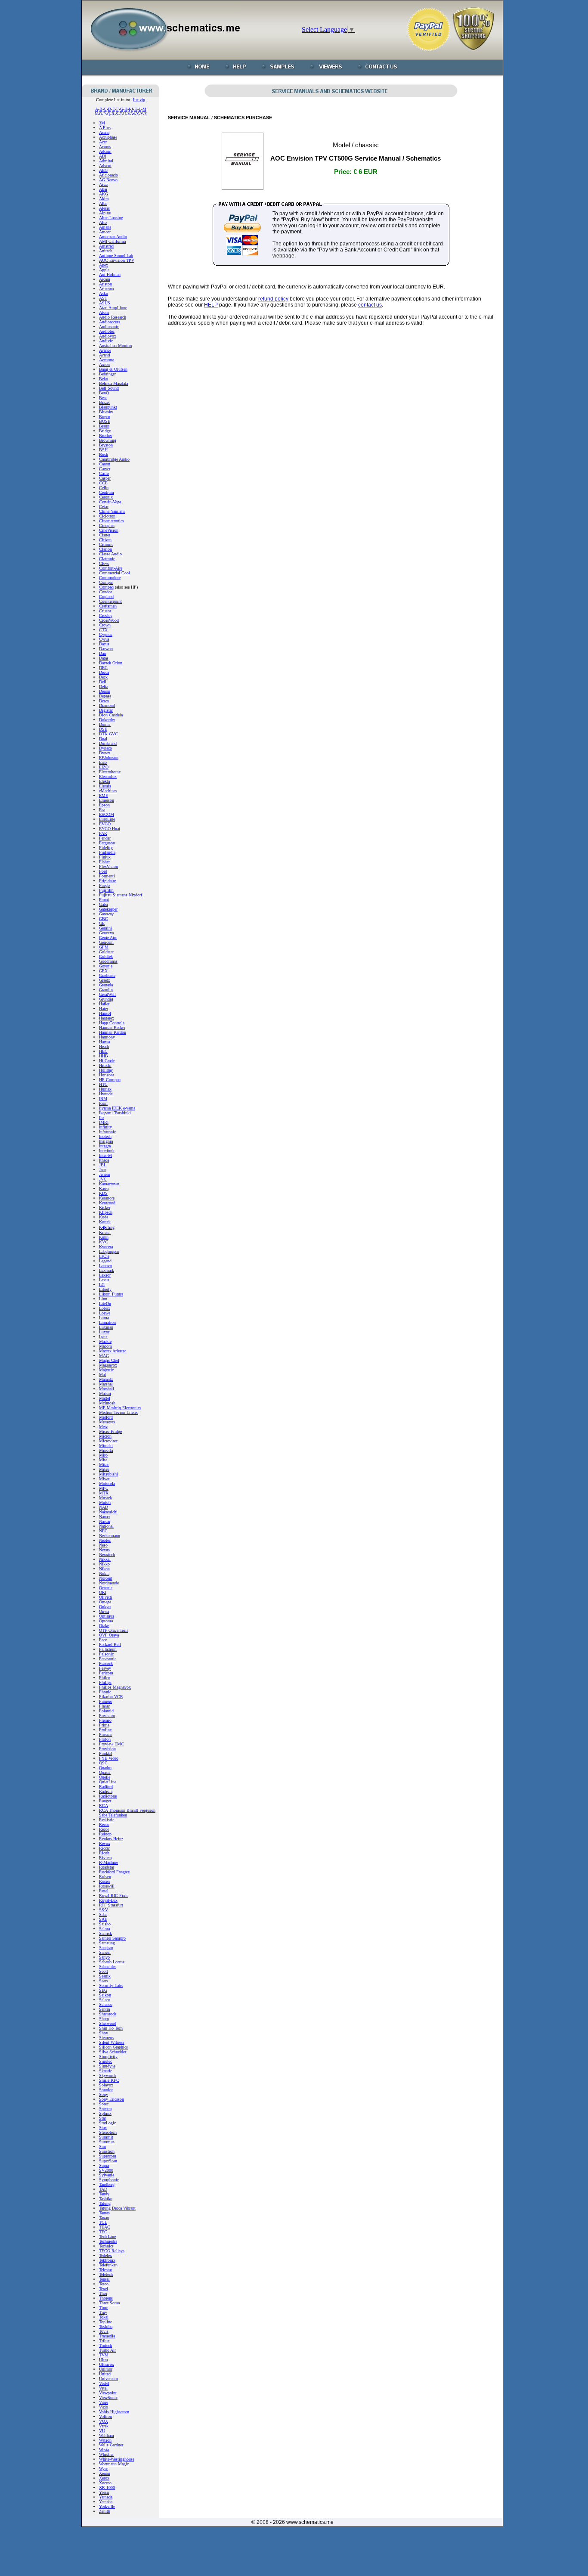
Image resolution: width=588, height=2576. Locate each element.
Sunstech (107, 2151)
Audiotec (107, 331)
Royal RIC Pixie (114, 1896)
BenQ (104, 393)
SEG (103, 1990)
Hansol (105, 1013)
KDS (103, 1193)
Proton (105, 1739)
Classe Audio (110, 554)
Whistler (106, 2454)
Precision (107, 1716)
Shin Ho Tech (111, 2028)
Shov (104, 2033)
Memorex (107, 1422)
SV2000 (106, 2170)
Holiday (106, 1070)
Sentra (104, 2009)
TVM (104, 2355)
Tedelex (105, 2255)
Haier (104, 1009)
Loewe (105, 1313)
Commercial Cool (115, 573)
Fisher (104, 862)
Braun (104, 426)
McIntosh (107, 1403)
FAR (103, 833)
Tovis (104, 2331)
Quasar (105, 1772)
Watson (105, 2440)
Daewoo (106, 649)
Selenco (106, 2004)
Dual (103, 739)
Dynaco (105, 748)
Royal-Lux (108, 1900)
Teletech (106, 2274)
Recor (104, 1829)
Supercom (108, 2156)
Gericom (106, 942)
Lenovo (105, 1266)
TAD (103, 2189)
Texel (104, 2289)
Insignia (106, 1141)
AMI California (112, 241)
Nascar (105, 1521)
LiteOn (105, 1303)
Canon (105, 464)
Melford (106, 1417)
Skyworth (107, 2075)
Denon (105, 691)
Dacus (104, 644)
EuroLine (107, 819)
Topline (105, 2322)
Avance (105, 350)
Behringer (107, 374)
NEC (103, 1531)
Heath (104, 1046)
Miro (103, 1455)
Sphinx (105, 2113)
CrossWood (109, 620)
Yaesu (104, 2492)
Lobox (105, 1308)
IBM (103, 1099)
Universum (108, 2379)
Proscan (106, 1734)
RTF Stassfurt (111, 1905)
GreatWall (107, 994)
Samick (105, 1933)
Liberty (105, 1289)
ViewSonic (108, 2398)
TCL (103, 2222)
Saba (103, 1914)
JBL (103, 1165)
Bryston (106, 445)
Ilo (101, 1118)
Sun (102, 2147)
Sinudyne (107, 2066)
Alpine (105, 213)
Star (102, 2118)
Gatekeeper (108, 909)
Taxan (104, 2218)
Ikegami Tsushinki (115, 1113)
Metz (103, 1427)
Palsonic (106, 1654)
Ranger (105, 1801)
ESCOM (107, 814)
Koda (104, 1217)
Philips (105, 1682)
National (106, 1526)
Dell (103, 682)
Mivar (104, 1479)
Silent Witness (112, 2042)
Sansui (105, 1952)
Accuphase (108, 137)
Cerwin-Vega (110, 502)
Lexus (104, 1280)
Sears (104, 1981)
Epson (104, 805)
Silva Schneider (113, 2052)
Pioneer (105, 1701)
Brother (105, 436)
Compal (106, 582)
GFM (104, 947)
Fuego (104, 885)
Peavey (105, 1668)
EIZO (104, 767)
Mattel (105, 1398)
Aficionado (108, 175)
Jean (103, 1170)
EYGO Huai (110, 829)
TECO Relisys (112, 2251)
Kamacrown (109, 1184)
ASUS (105, 303)
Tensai (104, 2279)
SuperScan (108, 2161)
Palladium (108, 1649)
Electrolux (108, 777)
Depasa (105, 696)
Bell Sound (109, 388)
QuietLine (108, 1782)
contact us (370, 305)
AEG (103, 170)
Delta (104, 687)
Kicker (105, 1207)
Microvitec (108, 1441)
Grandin (106, 990)
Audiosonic (109, 327)
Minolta (106, 1450)
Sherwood (108, 2023)
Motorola (107, 1483)
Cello (104, 488)
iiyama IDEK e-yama (117, 1108)
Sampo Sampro (112, 1938)
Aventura (107, 360)
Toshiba (106, 2326)
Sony (104, 2094)
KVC (104, 1242)
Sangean (106, 1948)
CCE (103, 483)
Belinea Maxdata (113, 383)
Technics (106, 2246)
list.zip (139, 100)
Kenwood (107, 1203)
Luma (104, 1318)
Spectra (105, 2109)
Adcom (105, 151)
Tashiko (106, 2199)
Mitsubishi (108, 1474)
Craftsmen (108, 606)
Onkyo (105, 1607)
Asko (104, 293)
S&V (104, 1910)
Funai (104, 900)
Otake (104, 1626)
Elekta (104, 781)
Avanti (105, 355)
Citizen (105, 540)
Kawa (104, 1189)
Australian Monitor (116, 346)
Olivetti (106, 1597)
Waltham (107, 2435)
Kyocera (106, 1247)
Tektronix (107, 2260)
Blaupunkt (108, 407)
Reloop (105, 1834)
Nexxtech (107, 1555)
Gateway (106, 914)
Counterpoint (110, 601)
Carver (105, 469)
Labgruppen (109, 1251)
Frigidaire (107, 881)
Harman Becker (112, 1028)
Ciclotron (107, 516)
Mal (102, 1375)
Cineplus (107, 525)
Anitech (106, 251)
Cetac (104, 507)
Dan (102, 653)
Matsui (105, 1393)
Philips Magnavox (115, 1687)
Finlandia (107, 852)
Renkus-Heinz (111, 1839)
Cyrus (104, 639)
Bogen (105, 417)
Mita (103, 1460)
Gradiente (107, 975)
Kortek (105, 1222)
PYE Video (109, 1758)
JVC (103, 1179)
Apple (104, 270)
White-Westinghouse (117, 2459)
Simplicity (108, 2057)
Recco (104, 1824)
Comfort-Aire (111, 568)
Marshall (107, 1389)
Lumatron (107, 1322)
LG (102, 1285)
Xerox (104, 2478)
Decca (104, 672)
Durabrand (108, 743)
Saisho (105, 1924)
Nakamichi (108, 1512)
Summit (106, 2137)
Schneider (107, 1967)
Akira (104, 199)
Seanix (105, 1976)
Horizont (107, 1075)
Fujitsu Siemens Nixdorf (121, 895)
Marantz (106, 1379)
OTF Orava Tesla (114, 1630)
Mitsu (104, 1469)
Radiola (106, 1791)
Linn (103, 1299)
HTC (103, 1084)
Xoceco (105, 2483)
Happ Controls (112, 1023)
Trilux (104, 2341)
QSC (103, 1763)
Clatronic (107, 559)
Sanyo (104, 1957)
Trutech (105, 2345)
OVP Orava (109, 1635)
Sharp (104, 2019)
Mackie (105, 1341)
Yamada (106, 2497)
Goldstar (106, 952)
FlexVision (108, 866)
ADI (103, 156)
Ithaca (104, 1160)
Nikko (104, 1564)
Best (103, 398)
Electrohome (110, 772)
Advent (105, 166)
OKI (103, 1592)
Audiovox (108, 336)
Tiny (103, 2312)
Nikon (104, 1569)
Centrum (107, 492)
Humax (105, 1089)
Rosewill (107, 1886)
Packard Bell (110, 1644)
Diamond (107, 705)
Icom (103, 1103)
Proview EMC (111, 1744)
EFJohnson (109, 758)
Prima (104, 1725)
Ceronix (106, 497)
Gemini (105, 928)
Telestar (105, 2270)
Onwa (104, 1611)
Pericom (106, 1673)
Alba (103, 203)
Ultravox (107, 2364)
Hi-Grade (107, 1061)
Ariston (105, 284)
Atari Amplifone (113, 308)
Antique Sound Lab (116, 256)
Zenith (105, 2511)
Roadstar (107, 1867)
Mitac (104, 1465)
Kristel (105, 1232)
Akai (103, 189)
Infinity (105, 1127)
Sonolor (106, 2090)
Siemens (106, 2038)
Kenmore (107, 1198)
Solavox (106, 2085)
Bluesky (106, 412)
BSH (103, 450)
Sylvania (107, 2175)
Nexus (104, 1550)
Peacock (106, 1663)
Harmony (107, 1037)
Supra (104, 2165)
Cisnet (105, 535)
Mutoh (105, 1502)
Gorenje (106, 966)
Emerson (107, 800)
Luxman (106, 1327)
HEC (103, 1051)
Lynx (103, 1337)
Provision (107, 1749)
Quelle (105, 1777)
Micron (105, 1436)
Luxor (104, 1332)
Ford (103, 871)
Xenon (105, 2473)
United (105, 2374)
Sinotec (105, 2061)
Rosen (104, 1881)
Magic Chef (109, 1360)
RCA (104, 1806)
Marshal (106, 1384)
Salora (104, 1929)
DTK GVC (108, 734)
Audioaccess (110, 322)
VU (102, 2431)
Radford (106, 1787)
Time (104, 2308)
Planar (104, 1706)
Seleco (105, 2000)
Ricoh (104, 1853)
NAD (104, 1507)
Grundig (106, 999)
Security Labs (111, 1985)
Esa (102, 810)
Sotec (104, 2104)
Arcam (105, 279)
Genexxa (106, 933)
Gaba (103, 904)
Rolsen (105, 1877)
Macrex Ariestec (113, 1351)
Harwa (104, 1042)
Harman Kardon (113, 1032)
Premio (105, 1720)
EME (104, 795)
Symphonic (109, 2180)
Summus (107, 2142)
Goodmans (108, 961)
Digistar (106, 710)
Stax (103, 2128)
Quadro (105, 1768)
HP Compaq (110, 1080)
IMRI (104, 1122)
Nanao (104, 1517)
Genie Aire (108, 938)
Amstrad (106, 246)
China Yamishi (112, 511)
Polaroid (106, 1711)
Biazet (104, 402)
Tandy (104, 2194)
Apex (104, 265)
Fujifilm (106, 890)
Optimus (107, 1616)
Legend (105, 1261)
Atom (104, 312)
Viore (104, 2402)
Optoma (106, 1621)
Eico (103, 762)
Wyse (104, 2469)
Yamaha (106, 2502)
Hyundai (106, 1094)
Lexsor (105, 1275)
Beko (104, 379)
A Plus (105, 128)
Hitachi (105, 1065)
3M (102, 123)
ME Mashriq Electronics (120, 1408)
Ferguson (107, 843)
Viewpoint (108, 2393)
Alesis (104, 208)
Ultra (103, 2360)
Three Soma (109, 2303)
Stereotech (108, 2132)
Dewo (104, 701)
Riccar (104, 1848)
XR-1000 (107, 2488)
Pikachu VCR (111, 1697)
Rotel (104, 1891)
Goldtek (106, 956)
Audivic (106, 341)
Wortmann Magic (114, 2464)
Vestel (104, 2383)
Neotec (105, 1540)
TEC (103, 2232)
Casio (104, 473)
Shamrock (108, 2014)
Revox (105, 1843)
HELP (211, 305)
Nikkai (105, 1559)
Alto (103, 222)
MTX (104, 1493)
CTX (103, 630)
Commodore (110, 578)
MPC (104, 1488)
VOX (104, 2421)
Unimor (106, 2369)
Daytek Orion (111, 663)
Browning (108, 440)
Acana (104, 132)
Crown (105, 625)
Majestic (106, 1370)
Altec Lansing (111, 218)
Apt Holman (110, 274)
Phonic (105, 1692)
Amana (105, 227)
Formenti (107, 876)
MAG (104, 1356)
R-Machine (108, 1862)
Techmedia (108, 2241)
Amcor (105, 232)
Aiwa (104, 184)
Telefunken (108, 2265)
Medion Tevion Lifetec (119, 1412)
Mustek (105, 1498)
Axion (104, 364)
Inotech (105, 1136)
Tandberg (107, 2184)
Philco (105, 1678)
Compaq (106, 587)
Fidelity (106, 848)
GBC (104, 919)
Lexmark (107, 1270)
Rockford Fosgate (114, 1872)
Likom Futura (111, 1294)
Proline (105, 1730)
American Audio (113, 237)
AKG (104, 194)
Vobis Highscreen (114, 2412)
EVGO (105, 824)
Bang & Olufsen (113, 369)
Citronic (106, 544)
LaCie (104, 1256)
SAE (103, 1919)
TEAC (105, 2227)
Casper (105, 478)
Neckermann (110, 1536)
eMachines (108, 791)
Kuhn (104, 1237)
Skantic (105, 2071)
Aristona (106, 289)
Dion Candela (111, 715)
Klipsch (106, 1212)
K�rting (107, 1227)
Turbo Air (107, 2350)
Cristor (105, 611)
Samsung (107, 1943)
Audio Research (113, 317)
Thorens (106, 2298)
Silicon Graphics (113, 2047)
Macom (105, 1346)
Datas (104, 658)
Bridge (105, 431)
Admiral (106, 161)
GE (102, 923)
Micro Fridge (110, 1431)
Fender (105, 838)
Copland (106, 597)
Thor (103, 2293)
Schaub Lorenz (112, 1962)
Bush (104, 454)
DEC (103, 668)
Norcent (106, 1578)
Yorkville (107, 2506)
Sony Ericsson (111, 2099)
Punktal (106, 1753)
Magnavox (108, 1365)
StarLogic (107, 2123)
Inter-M (105, 1155)
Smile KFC (109, 2080)
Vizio (104, 2407)
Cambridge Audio (114, 459)
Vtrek (104, 2426)
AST (103, 298)
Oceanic (106, 1588)
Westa (104, 2450)
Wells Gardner (111, 2445)
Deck (103, 677)
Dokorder (107, 720)
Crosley (106, 615)
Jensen (105, 1174)
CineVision (109, 530)
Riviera (105, 1858)
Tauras (104, 2213)
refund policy (273, 299)
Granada (106, 985)
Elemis (105, 786)
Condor (105, 592)
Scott (104, 1971)
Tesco (104, 2284)
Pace (103, 1640)
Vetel (103, 2388)
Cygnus (106, 634)
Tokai (104, 2317)
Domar (105, 724)
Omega (105, 1602)
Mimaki (106, 1446)
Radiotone (108, 1796)
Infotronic (107, 1132)
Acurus (105, 147)
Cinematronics (111, 521)
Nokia (104, 1573)
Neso (103, 1545)
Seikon (105, 1995)
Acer (103, 142)
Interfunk (107, 1151)
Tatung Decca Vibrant (117, 2208)
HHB (104, 1056)
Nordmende (109, 1583)
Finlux (105, 857)
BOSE (105, 421)
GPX (103, 971)
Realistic (107, 1820)
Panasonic (108, 1659)
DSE (103, 729)
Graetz (104, 980)
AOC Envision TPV (117, 260)
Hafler (104, 1004)
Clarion (105, 549)
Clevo (104, 563)
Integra (105, 1146)
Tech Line (107, 2237)
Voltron (105, 2416)
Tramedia (107, 2336)
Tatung (105, 2203)
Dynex (105, 753)
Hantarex (107, 1018)
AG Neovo (108, 180)
